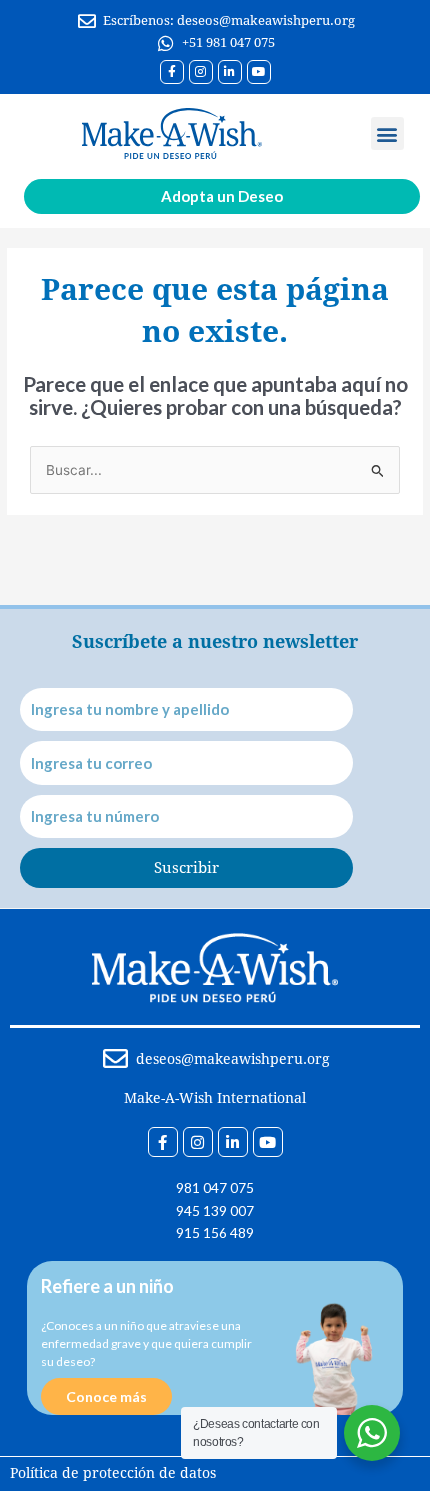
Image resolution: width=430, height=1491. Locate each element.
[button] (387, 133)
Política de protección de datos (113, 1473)
